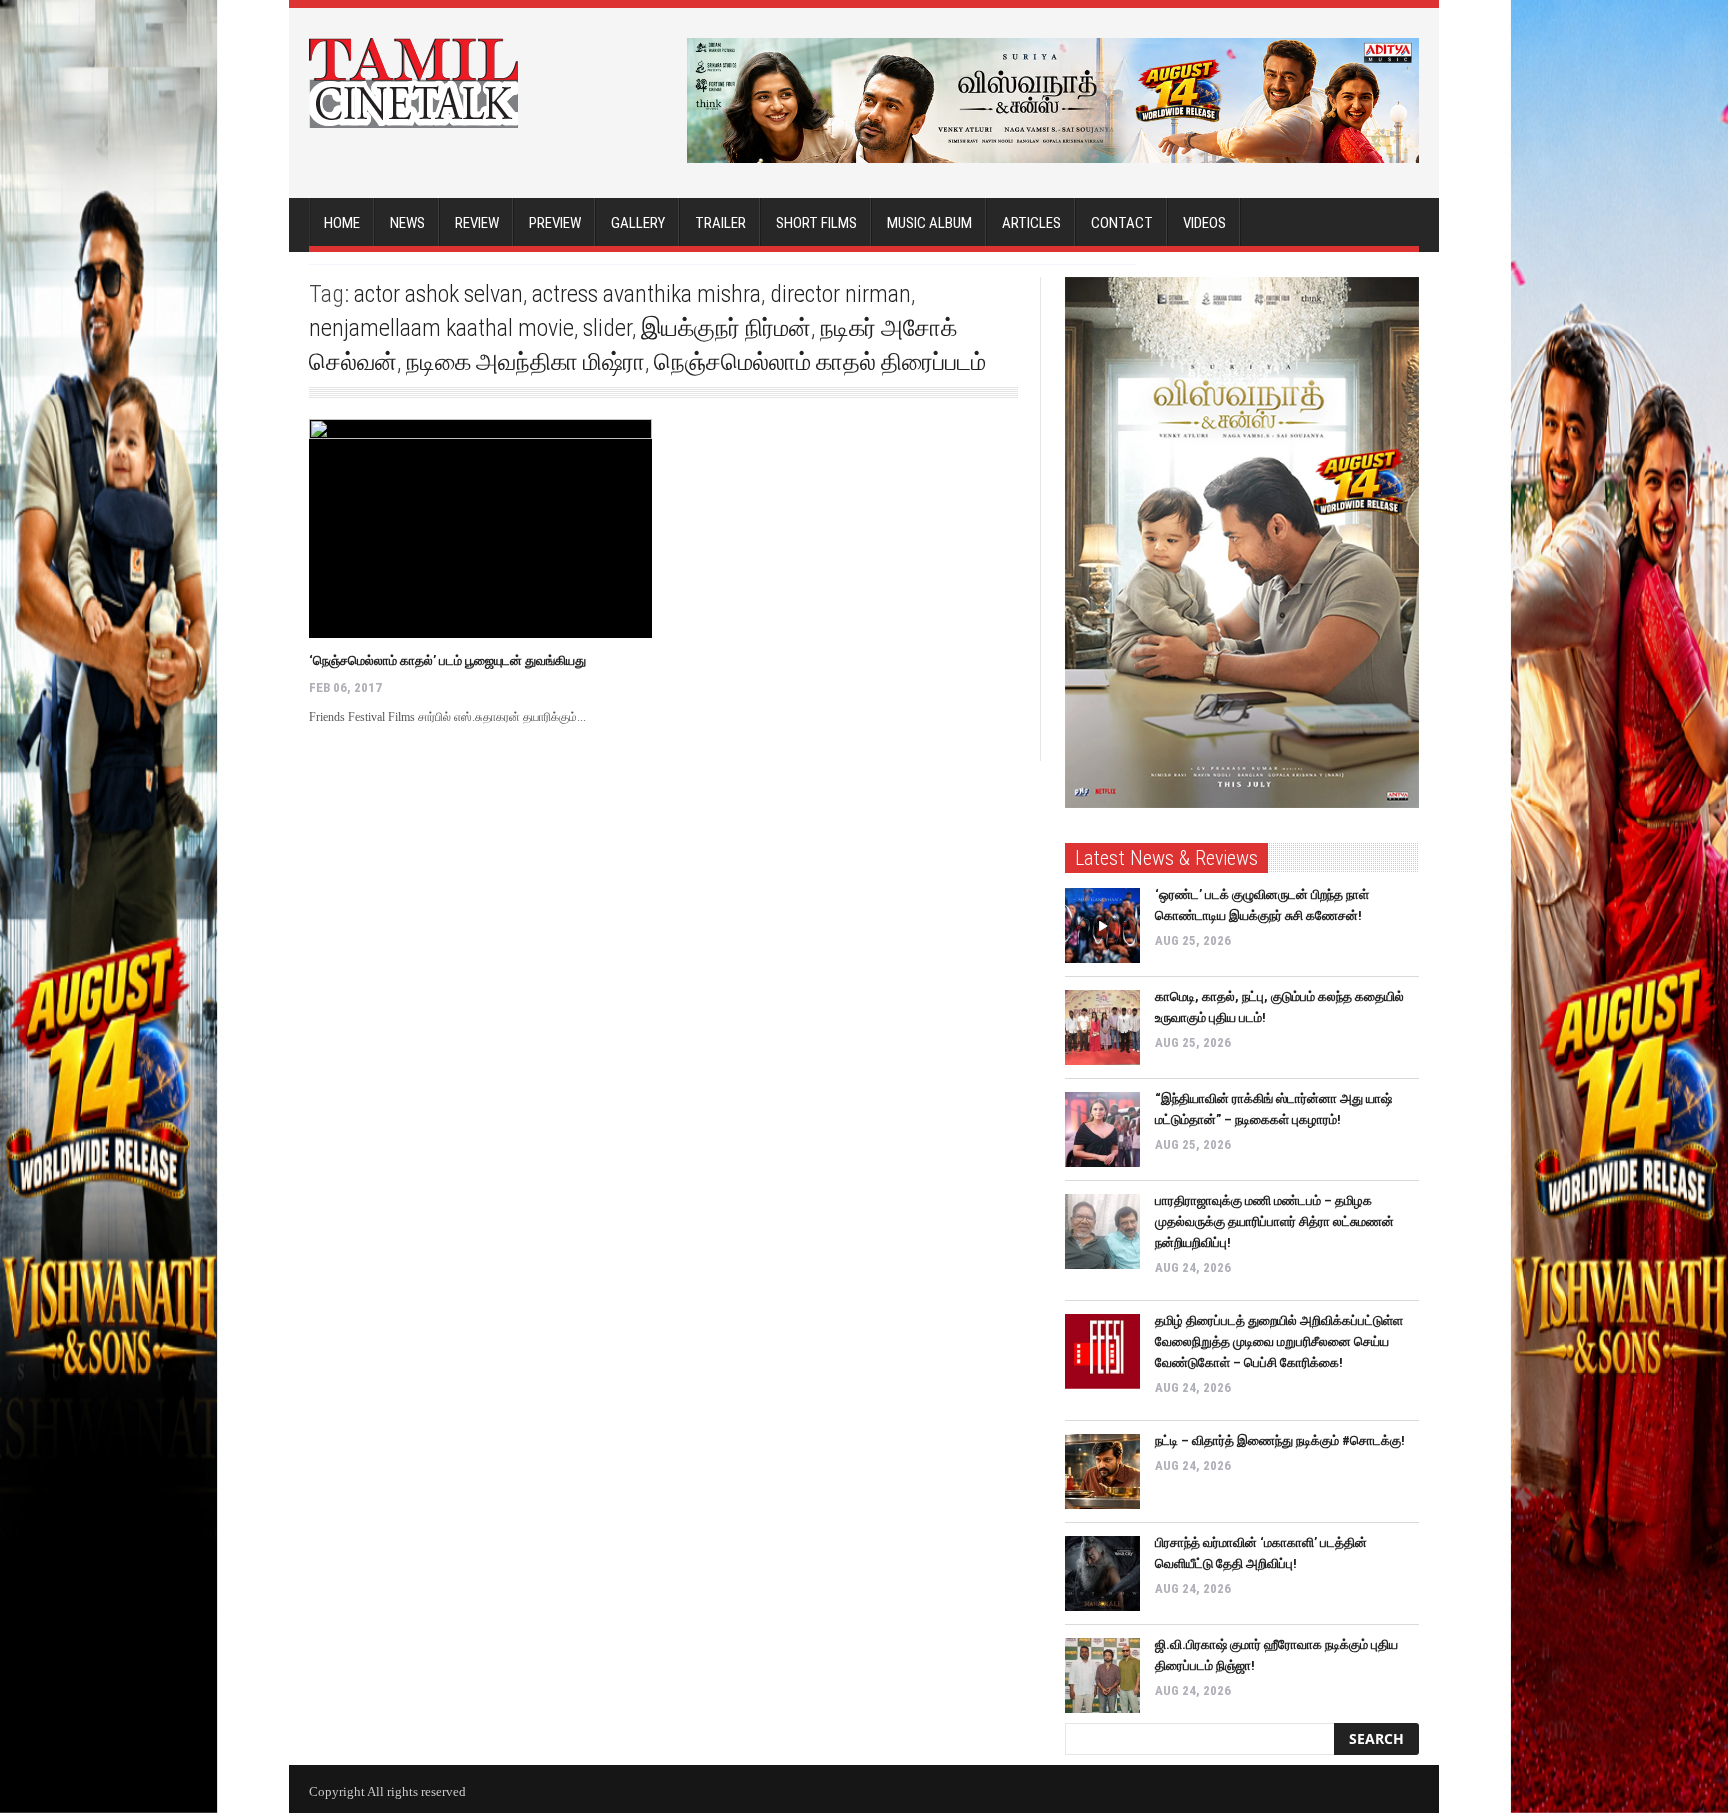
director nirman (840, 294)
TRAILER (720, 223)
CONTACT (1122, 223)
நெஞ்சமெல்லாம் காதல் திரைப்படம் (820, 362)
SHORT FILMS (816, 223)
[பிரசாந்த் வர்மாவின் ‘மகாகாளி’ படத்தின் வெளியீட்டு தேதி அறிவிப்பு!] (1102, 1573)
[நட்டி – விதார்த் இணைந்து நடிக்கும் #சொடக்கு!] (1102, 1471)
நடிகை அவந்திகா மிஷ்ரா (525, 362)
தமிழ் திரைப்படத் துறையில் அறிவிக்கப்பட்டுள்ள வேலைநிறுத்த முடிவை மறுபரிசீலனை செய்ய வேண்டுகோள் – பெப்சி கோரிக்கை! (1279, 1341)
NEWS (407, 223)
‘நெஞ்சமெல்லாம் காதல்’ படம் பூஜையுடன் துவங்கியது (447, 660)
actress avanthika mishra (646, 294)
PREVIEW (555, 223)
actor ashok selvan (438, 294)
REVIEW (477, 223)
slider (607, 328)
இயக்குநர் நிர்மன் (726, 328)
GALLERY (638, 223)
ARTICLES (1031, 223)
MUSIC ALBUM (929, 223)
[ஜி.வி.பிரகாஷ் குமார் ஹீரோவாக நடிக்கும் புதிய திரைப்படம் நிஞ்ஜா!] (1102, 1675)
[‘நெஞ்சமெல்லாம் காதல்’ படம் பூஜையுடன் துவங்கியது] (480, 528)
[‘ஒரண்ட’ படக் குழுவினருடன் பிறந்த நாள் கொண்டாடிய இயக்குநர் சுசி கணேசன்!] (1102, 925)
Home (342, 223)
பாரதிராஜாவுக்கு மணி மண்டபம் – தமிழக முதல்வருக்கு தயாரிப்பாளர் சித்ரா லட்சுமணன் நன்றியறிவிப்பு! (1274, 1221)
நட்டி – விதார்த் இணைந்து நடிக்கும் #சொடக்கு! (1280, 1440)
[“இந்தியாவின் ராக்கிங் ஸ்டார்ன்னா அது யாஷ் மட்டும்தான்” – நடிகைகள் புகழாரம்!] (1102, 1129)
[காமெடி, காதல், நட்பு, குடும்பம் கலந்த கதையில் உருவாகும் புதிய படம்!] (1102, 1027)
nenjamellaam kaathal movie (441, 328)
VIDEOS (1204, 223)
